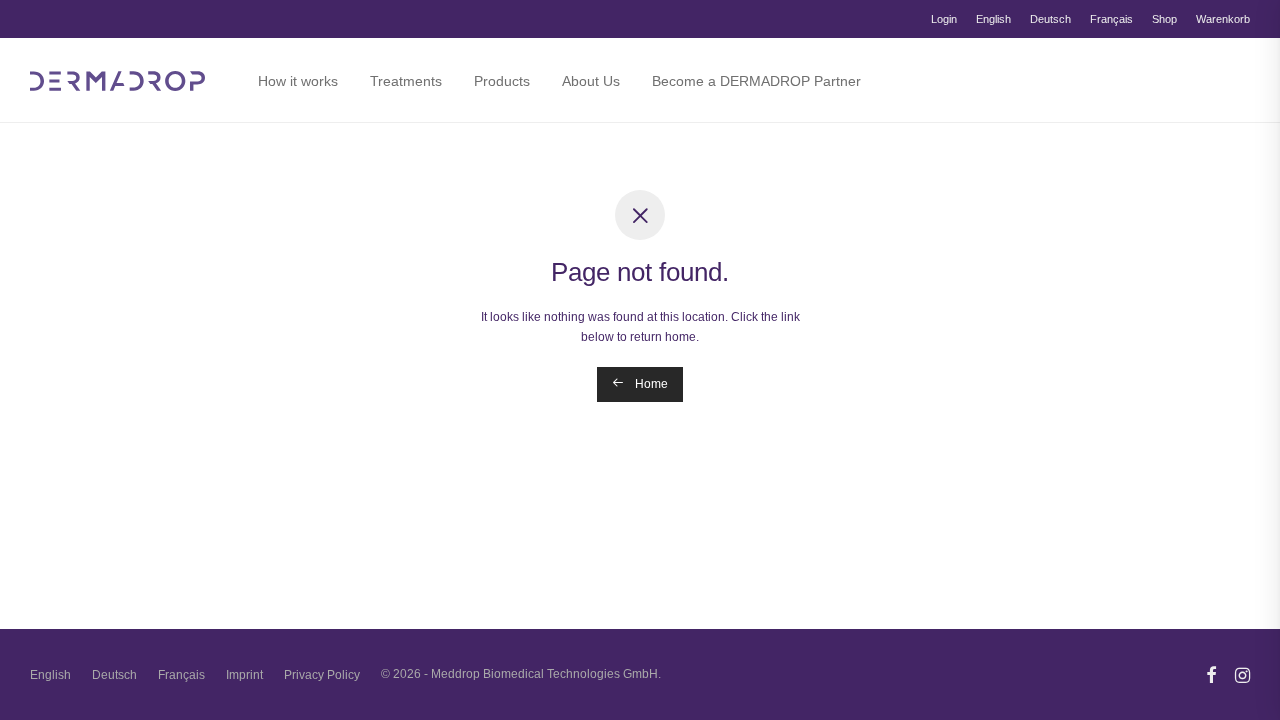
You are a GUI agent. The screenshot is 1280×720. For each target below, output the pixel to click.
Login (944, 19)
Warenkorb (1223, 19)
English (993, 19)
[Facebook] (1211, 674)
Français (1111, 19)
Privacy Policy (322, 675)
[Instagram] (1242, 674)
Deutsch (1050, 19)
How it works (298, 81)
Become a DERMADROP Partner (756, 81)
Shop (1164, 19)
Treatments (406, 81)
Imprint (244, 675)
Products (502, 81)
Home (650, 384)
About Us (591, 81)
